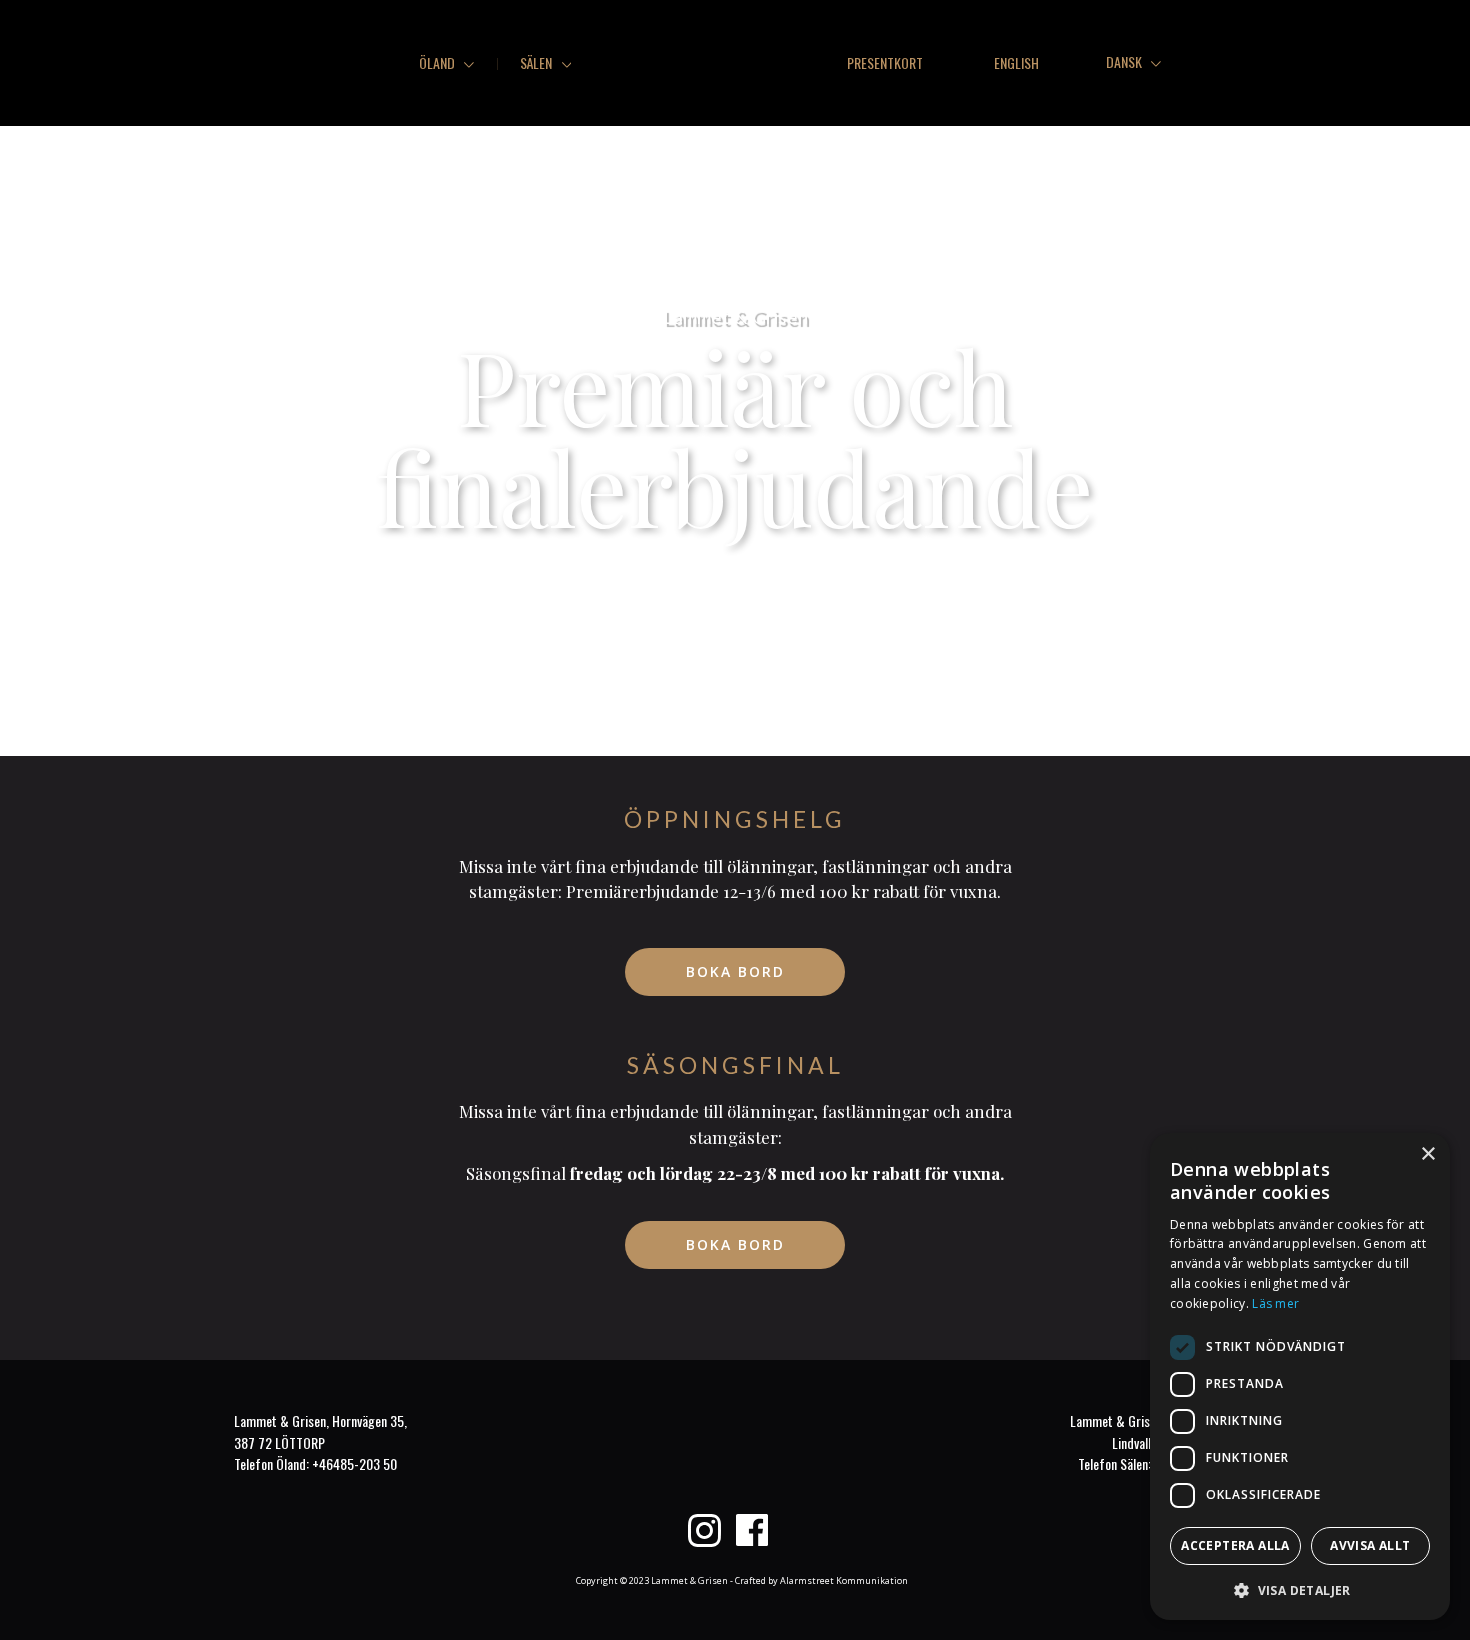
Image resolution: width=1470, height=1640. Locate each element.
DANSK (1125, 61)
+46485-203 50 (354, 1463)
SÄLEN (537, 62)
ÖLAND (438, 62)
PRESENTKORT (885, 62)
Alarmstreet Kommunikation (844, 1580)
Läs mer (1275, 1303)
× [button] (1427, 1154)
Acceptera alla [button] (1235, 1545)
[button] (1300, 1589)
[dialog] (1300, 1376)
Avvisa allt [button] (1370, 1545)
